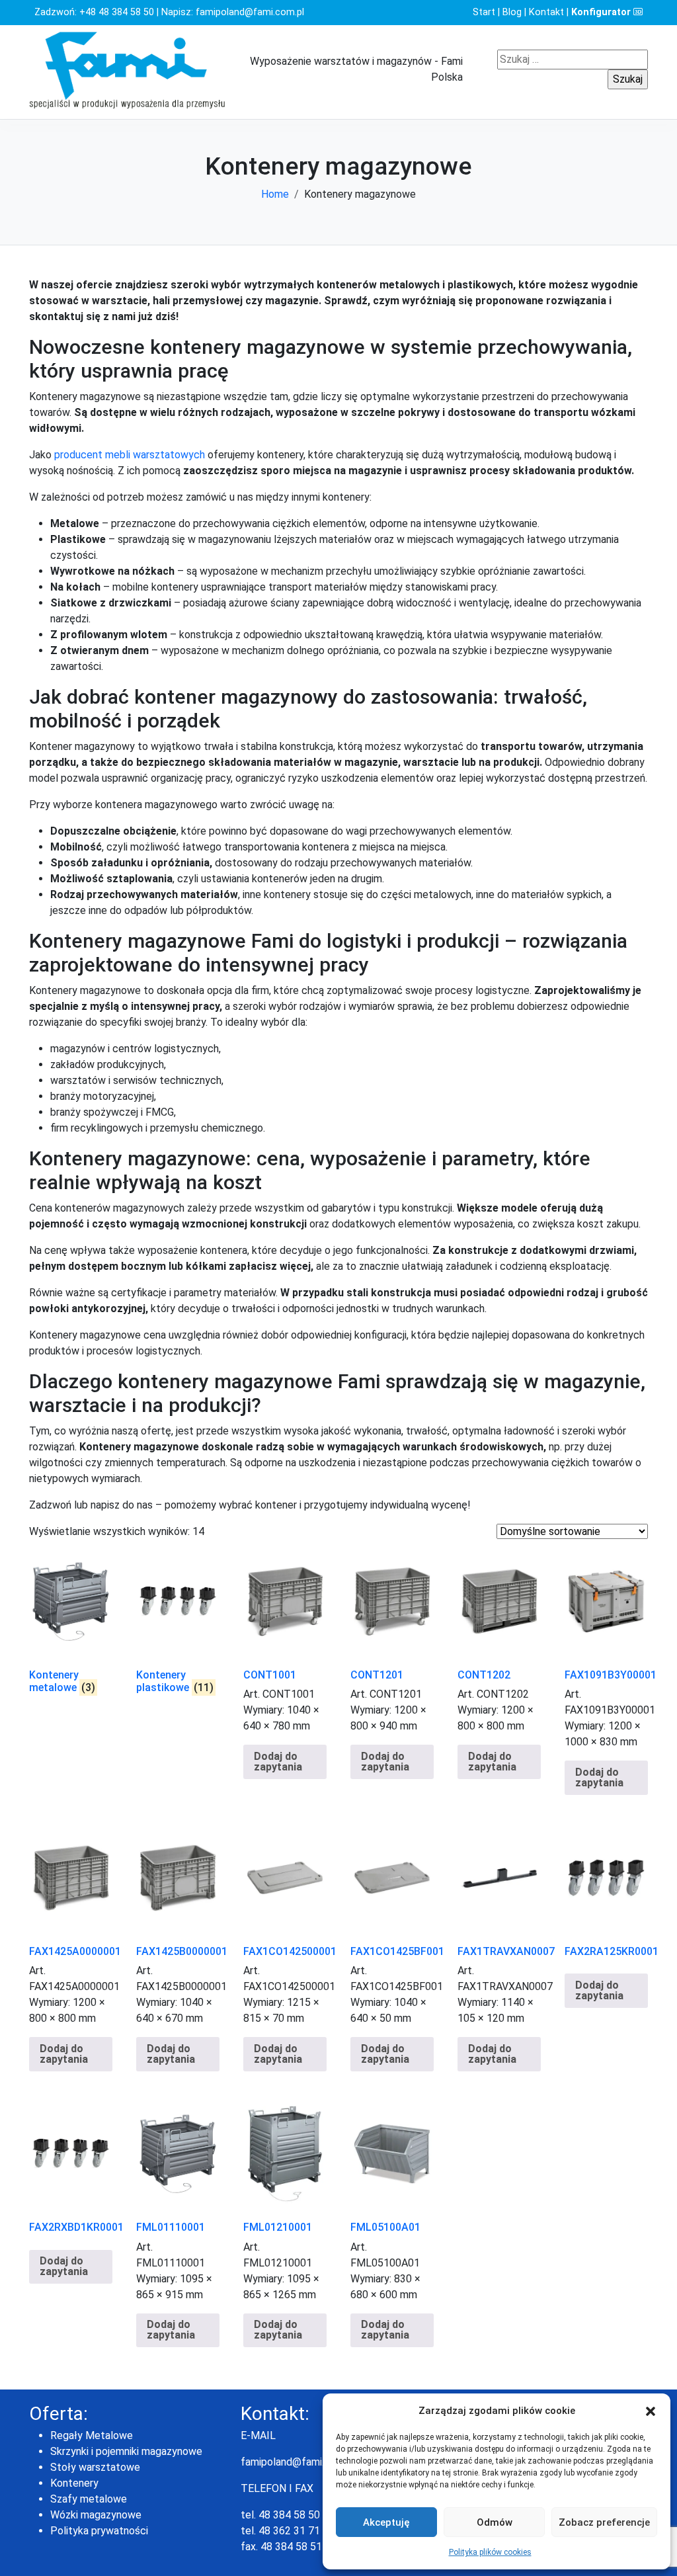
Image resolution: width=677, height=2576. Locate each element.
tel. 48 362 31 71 (280, 2531)
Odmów (495, 2522)
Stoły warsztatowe (95, 2467)
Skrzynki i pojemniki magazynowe (126, 2451)
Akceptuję (386, 2522)
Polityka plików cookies (490, 2552)
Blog (512, 12)
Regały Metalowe (92, 2435)
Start (484, 12)
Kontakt (546, 12)
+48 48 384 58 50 (117, 12)
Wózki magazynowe (96, 2515)
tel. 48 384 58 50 (280, 2515)
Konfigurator (602, 12)
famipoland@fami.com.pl (250, 12)
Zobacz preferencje (604, 2522)
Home (275, 194)
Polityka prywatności (99, 2531)
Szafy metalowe (89, 2499)
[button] (651, 2411)
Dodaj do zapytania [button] (278, 1762)
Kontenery (74, 2483)
